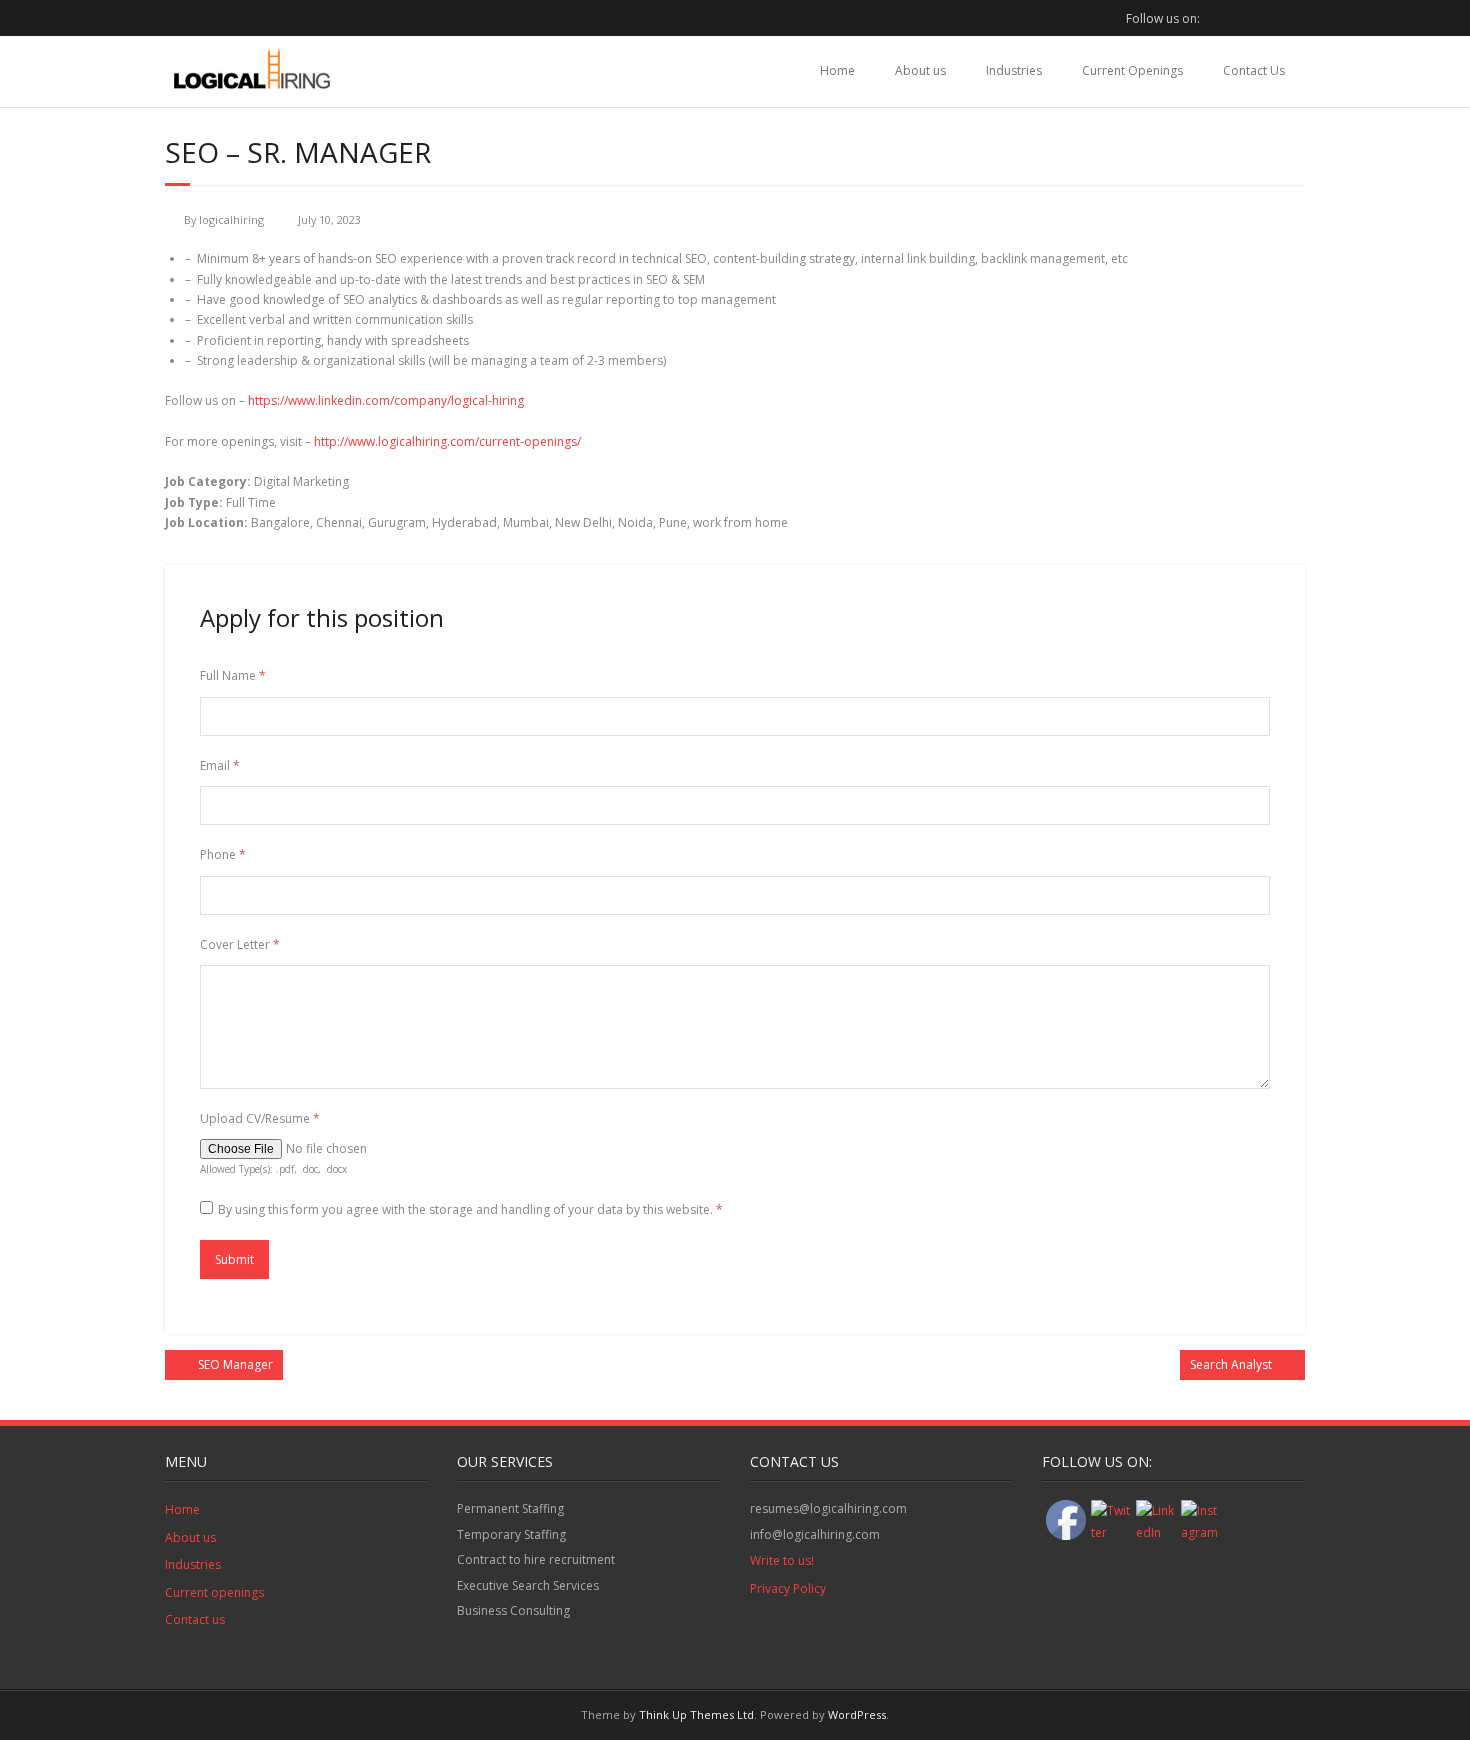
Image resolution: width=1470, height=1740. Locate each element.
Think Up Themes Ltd (696, 1714)
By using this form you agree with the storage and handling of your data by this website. (470, 1209)
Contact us (195, 1619)
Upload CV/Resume (260, 1118)
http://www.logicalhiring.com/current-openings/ (447, 441)
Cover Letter (240, 944)
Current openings (214, 1592)
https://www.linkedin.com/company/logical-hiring (386, 400)
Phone (223, 854)
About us (920, 70)
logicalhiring (231, 219)
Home (837, 70)
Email (220, 765)
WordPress (857, 1714)
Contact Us (1254, 70)
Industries (1014, 70)
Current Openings (1132, 70)
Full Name (233, 675)
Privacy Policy (788, 1588)
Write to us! (782, 1560)
